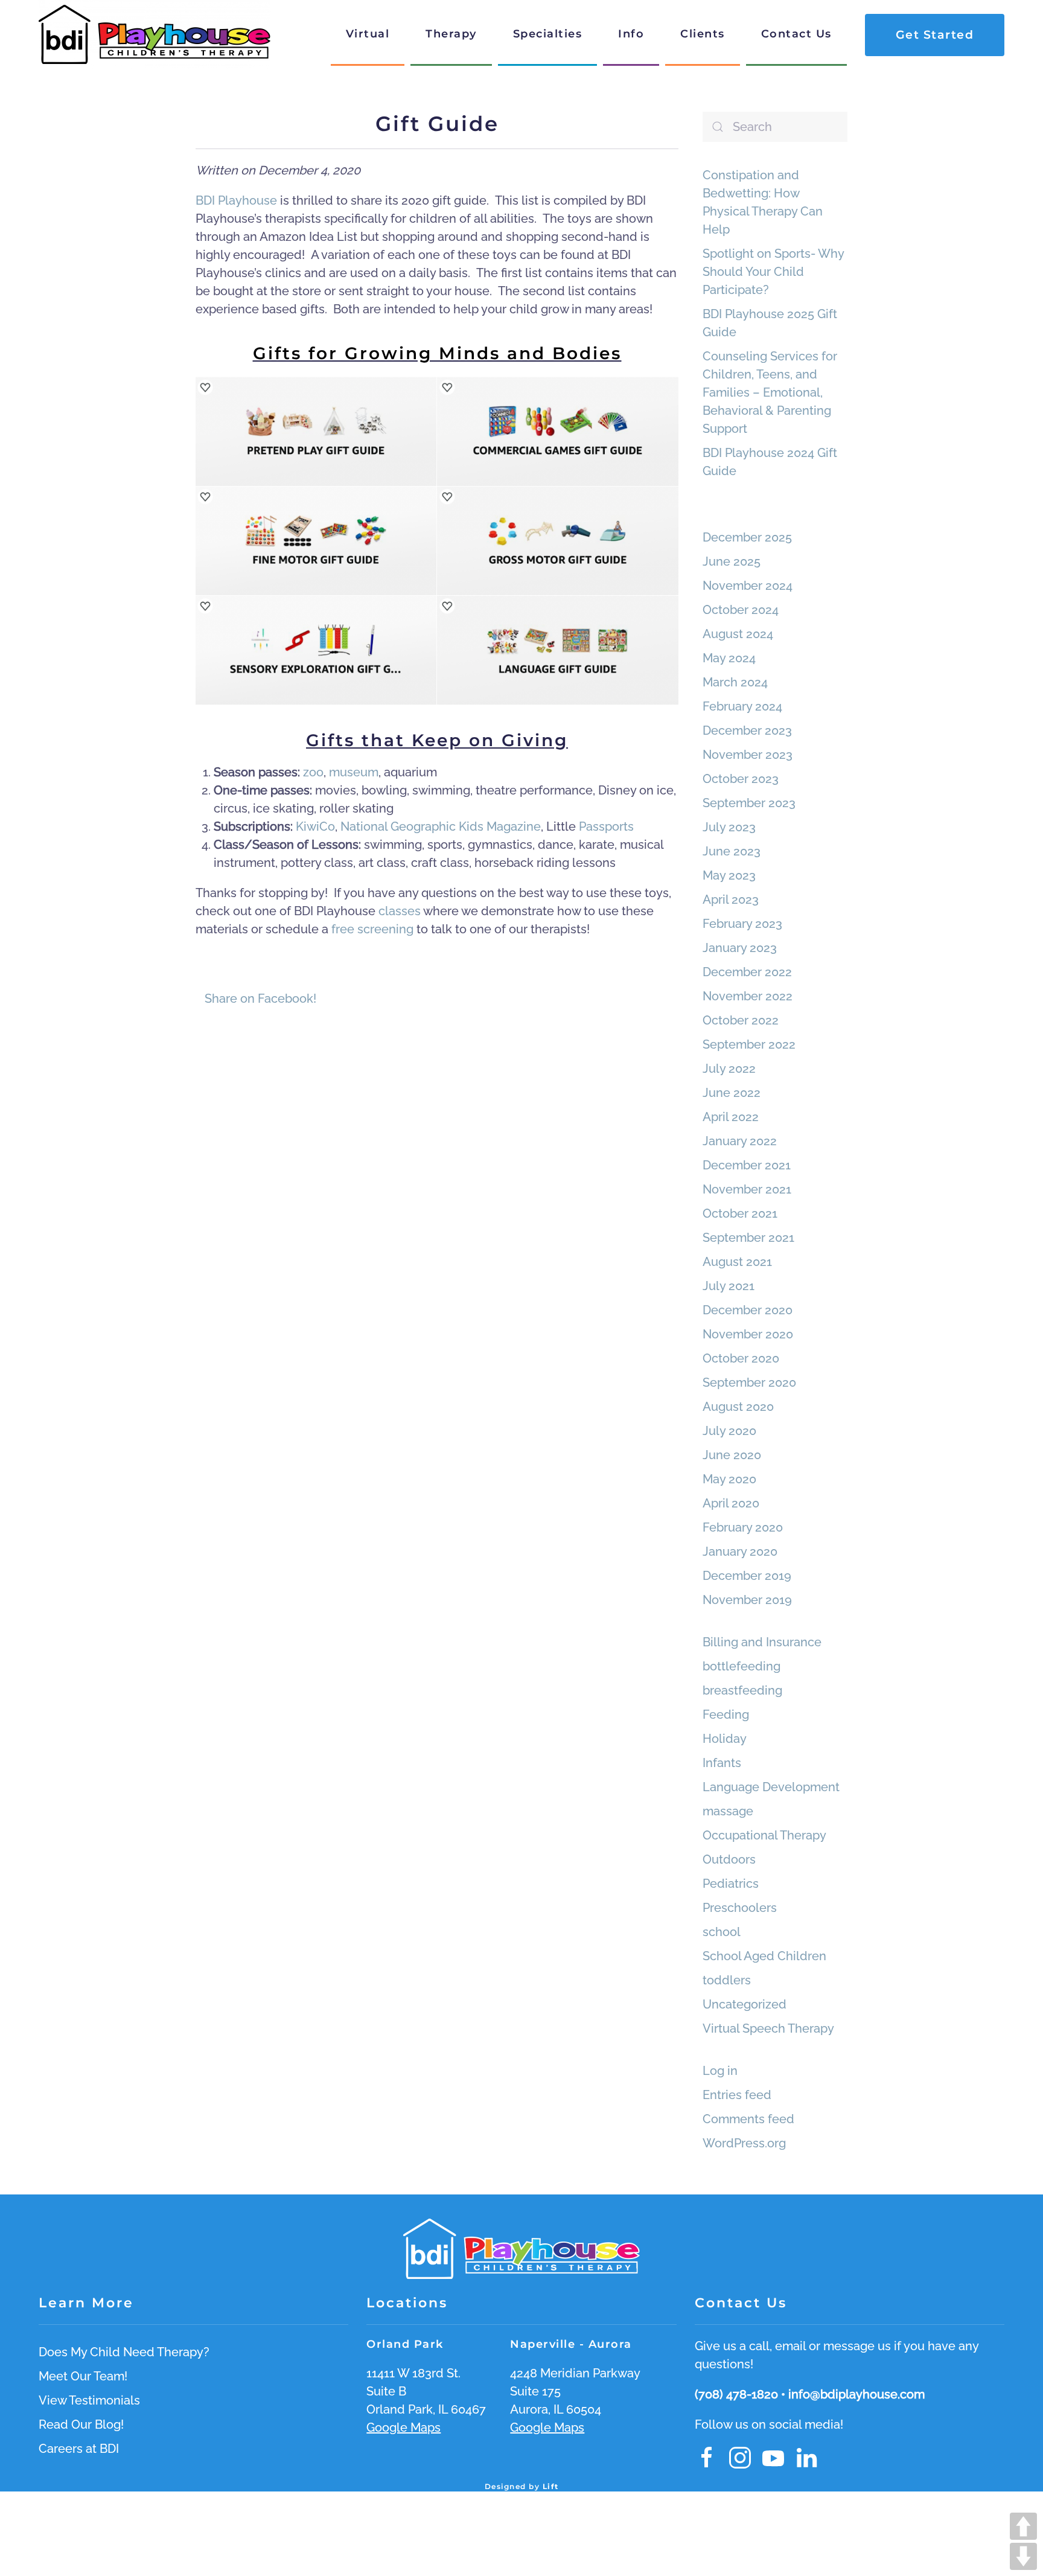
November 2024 (748, 586)
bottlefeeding (742, 1666)
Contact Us (796, 34)
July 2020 (729, 1431)
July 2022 (729, 1069)
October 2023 (741, 779)
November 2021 (747, 1189)
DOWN (1023, 2556)
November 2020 (748, 1334)
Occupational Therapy (764, 1835)
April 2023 (731, 900)
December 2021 (747, 1165)
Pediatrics (731, 1884)
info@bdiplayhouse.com (856, 2394)
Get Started (935, 35)
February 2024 (742, 706)
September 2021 (748, 1238)
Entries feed (737, 2095)
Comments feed (748, 2119)
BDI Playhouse (236, 200)
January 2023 (740, 948)
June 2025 (732, 561)
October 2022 (741, 1020)
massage (728, 1811)
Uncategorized (745, 2004)
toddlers (727, 1980)
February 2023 (742, 924)
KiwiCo (315, 826)
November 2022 (748, 996)
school (722, 1932)
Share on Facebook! (260, 999)
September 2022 (749, 1044)
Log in (720, 2071)
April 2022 (731, 1117)
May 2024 (729, 658)
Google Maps (403, 2427)
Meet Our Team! (83, 2376)
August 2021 (737, 1262)
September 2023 (749, 803)
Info (631, 34)
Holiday (725, 1739)
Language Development (771, 1787)
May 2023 (729, 875)
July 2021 (729, 1286)
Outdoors (729, 1859)
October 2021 (740, 1213)
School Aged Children (764, 1956)
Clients (703, 34)
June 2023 (732, 851)
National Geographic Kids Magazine (441, 826)
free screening (372, 929)
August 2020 (738, 1407)
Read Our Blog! (81, 2424)
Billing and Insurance (762, 1642)
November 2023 (748, 755)
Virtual (368, 34)
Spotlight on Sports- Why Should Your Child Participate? (773, 272)
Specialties (548, 34)
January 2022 (740, 1141)
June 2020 (732, 1455)
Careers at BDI (79, 2449)
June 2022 (732, 1093)
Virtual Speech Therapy (768, 2028)
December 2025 (747, 537)
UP (1023, 2526)
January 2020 (740, 1552)
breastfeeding (742, 1690)
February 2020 (743, 1527)
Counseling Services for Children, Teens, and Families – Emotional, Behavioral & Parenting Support (770, 392)
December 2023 (747, 730)
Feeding (726, 1715)
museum (354, 772)
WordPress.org (744, 2143)
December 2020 (748, 1310)
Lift (551, 2486)
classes (401, 911)
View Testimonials (89, 2400)
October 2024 (741, 610)
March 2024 (735, 682)
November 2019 (747, 1600)
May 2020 (729, 1479)
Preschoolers (740, 1908)
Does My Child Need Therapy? (124, 2352)
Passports (606, 826)
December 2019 (747, 1576)
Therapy (451, 34)
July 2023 (729, 827)
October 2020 (741, 1358)
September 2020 (749, 1382)
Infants (722, 1763)
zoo (313, 772)
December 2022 (747, 972)
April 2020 (731, 1503)
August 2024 (738, 634)
